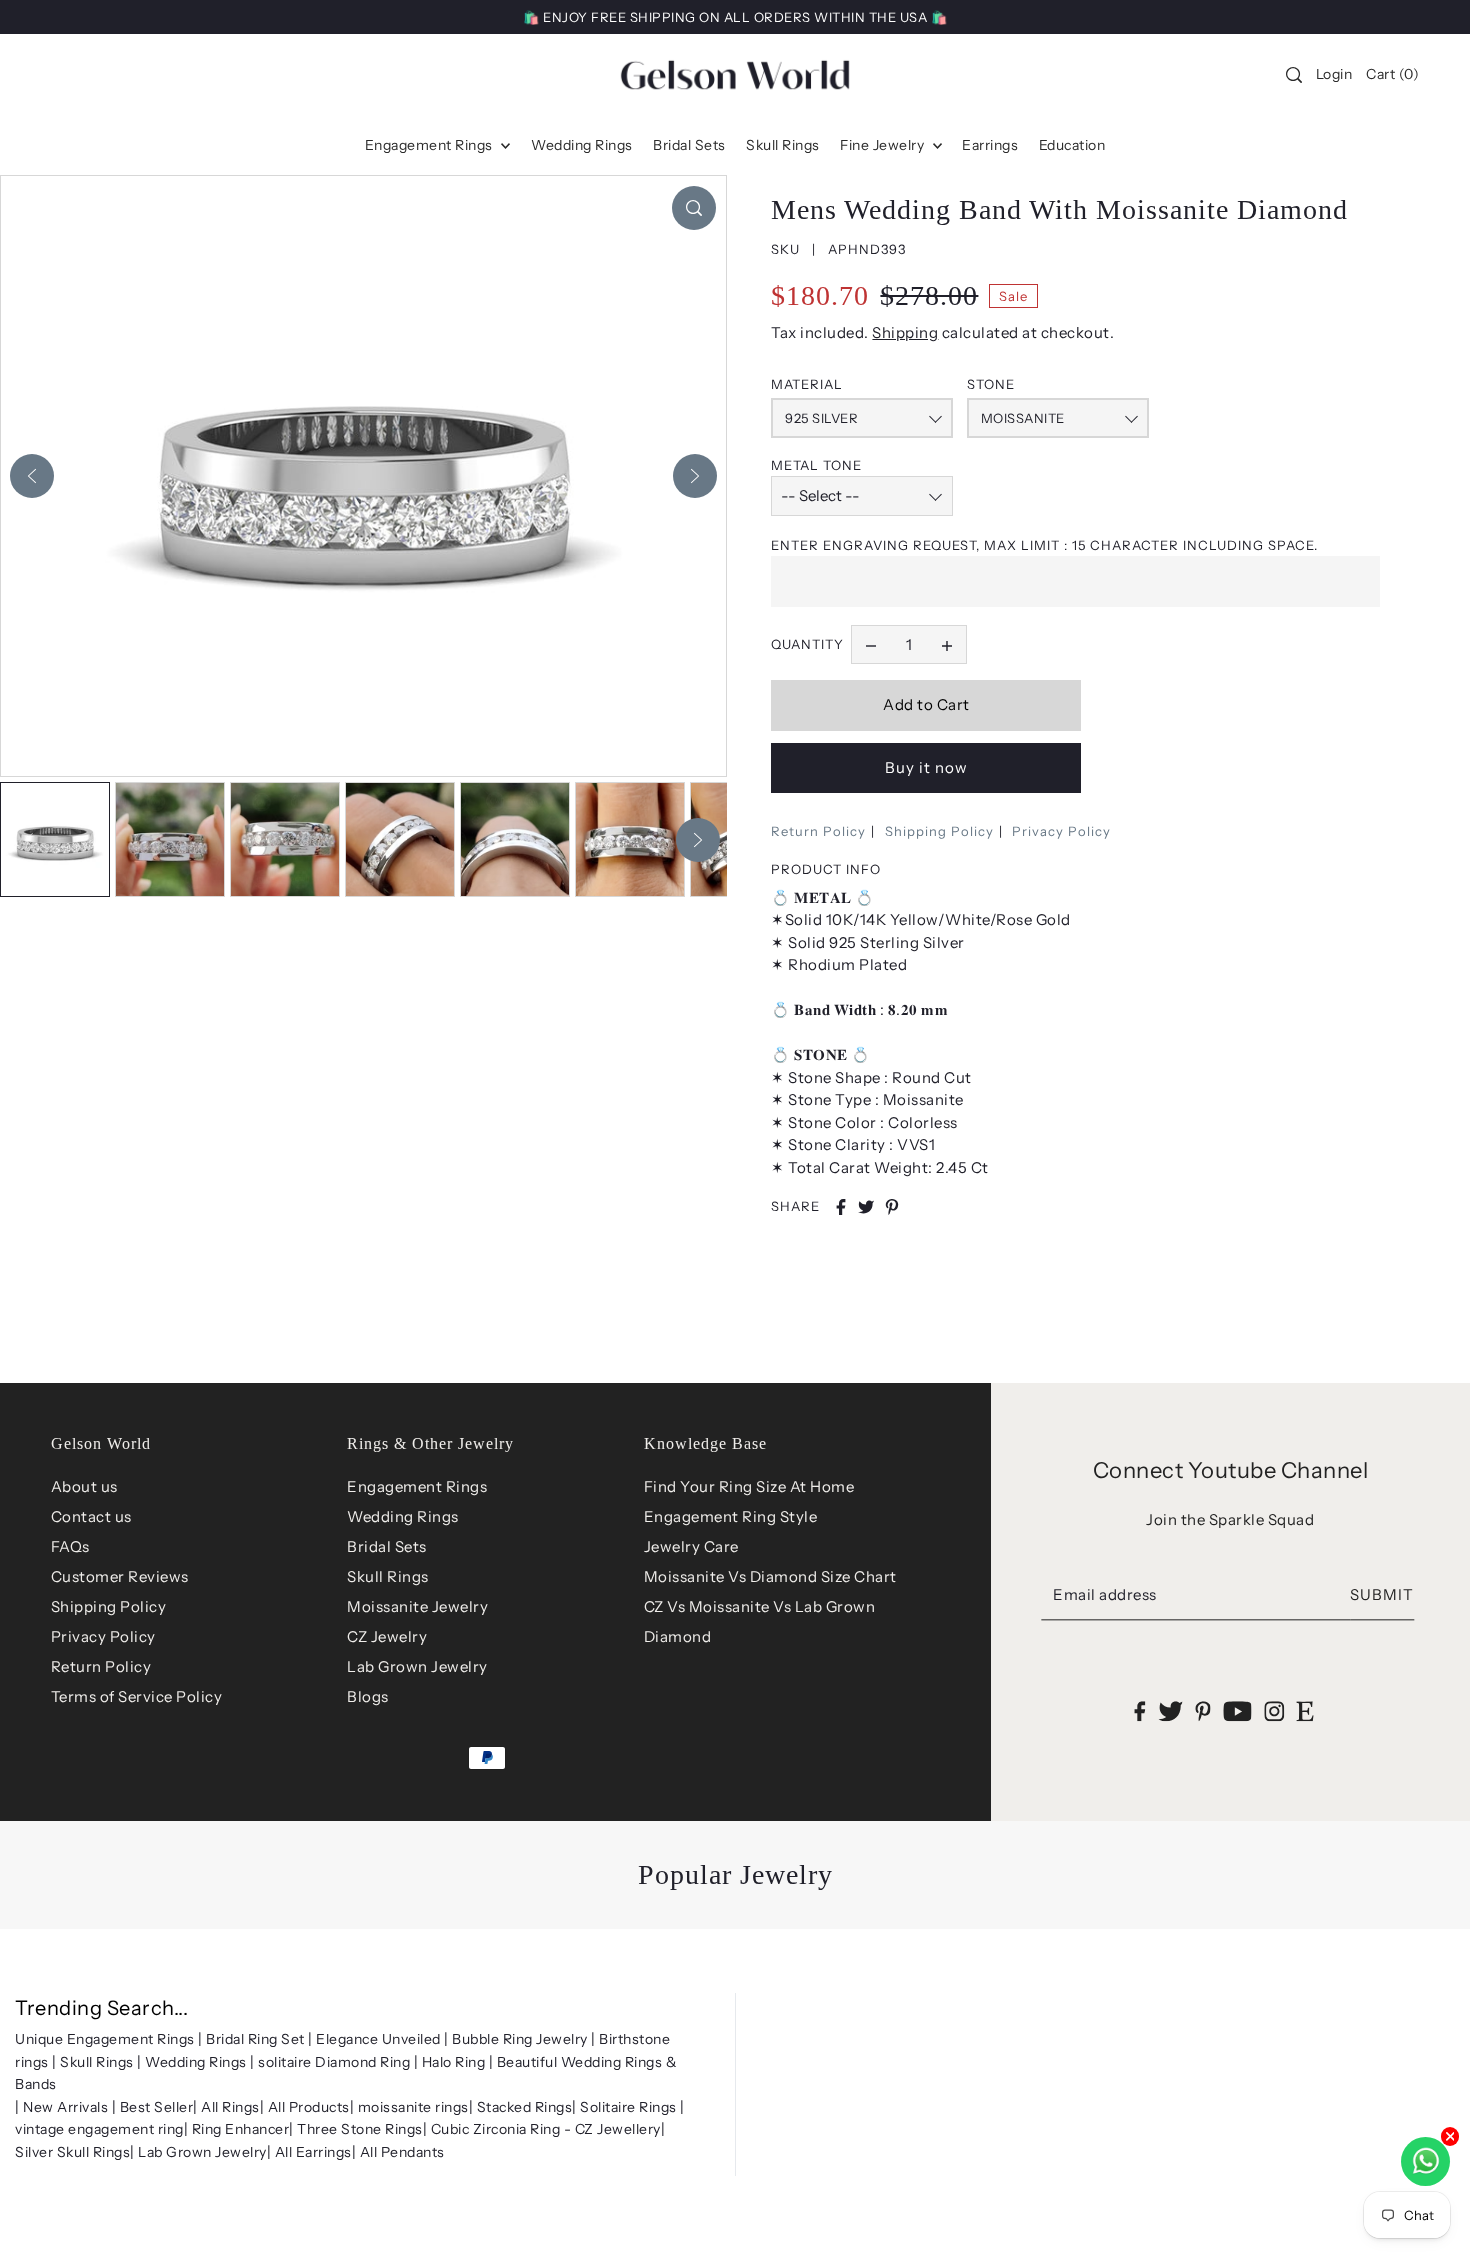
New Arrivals (65, 2107)
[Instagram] (1274, 1711)
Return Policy (818, 831)
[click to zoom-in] (694, 208)
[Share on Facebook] (841, 1207)
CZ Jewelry (387, 1636)
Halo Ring (454, 2062)
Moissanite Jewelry (417, 1606)
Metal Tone (816, 465)
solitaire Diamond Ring (334, 2062)
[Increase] (947, 645)
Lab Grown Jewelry (417, 1666)
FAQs (70, 1546)
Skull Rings (388, 1576)
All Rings (230, 2107)
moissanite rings (413, 2107)
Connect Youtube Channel (1231, 1470)
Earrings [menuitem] (990, 145)
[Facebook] (1140, 1711)
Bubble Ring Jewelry (520, 2039)
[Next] (695, 476)
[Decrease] (871, 645)
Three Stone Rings (360, 2129)
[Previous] (32, 476)
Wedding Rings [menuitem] (582, 145)
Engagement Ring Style (731, 1516)
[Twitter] (1170, 1711)
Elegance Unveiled (378, 2039)
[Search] (1294, 75)
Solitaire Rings (628, 2107)
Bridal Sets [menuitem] (689, 145)
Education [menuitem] (1072, 145)
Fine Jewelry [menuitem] (884, 145)
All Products (309, 2107)
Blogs (368, 1696)
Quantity (807, 644)
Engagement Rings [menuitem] (431, 145)
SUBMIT (1382, 1594)
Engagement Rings (417, 1486)
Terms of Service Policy (137, 1696)
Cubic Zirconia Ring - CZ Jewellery (546, 2129)
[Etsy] (1305, 1711)
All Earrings (313, 2152)
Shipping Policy (939, 831)
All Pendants (402, 2152)
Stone (991, 384)
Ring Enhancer (241, 2129)
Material (807, 384)
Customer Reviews (120, 1576)
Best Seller (157, 2107)
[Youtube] (1237, 1711)
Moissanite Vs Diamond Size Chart (770, 1576)
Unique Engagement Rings (105, 2039)
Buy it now (926, 767)
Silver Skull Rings (72, 2152)
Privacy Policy (1061, 831)
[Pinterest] (1203, 1711)
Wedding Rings (403, 1516)
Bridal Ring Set (255, 2039)
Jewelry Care (691, 1546)
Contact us (91, 1516)
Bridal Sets (387, 1546)
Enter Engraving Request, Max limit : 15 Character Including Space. (1044, 545)
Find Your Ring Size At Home (749, 1486)
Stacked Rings (525, 2107)
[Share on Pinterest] (892, 1207)
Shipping (905, 332)
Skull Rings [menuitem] (783, 145)
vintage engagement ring (99, 2129)
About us (84, 1486)
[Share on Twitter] (866, 1207)
